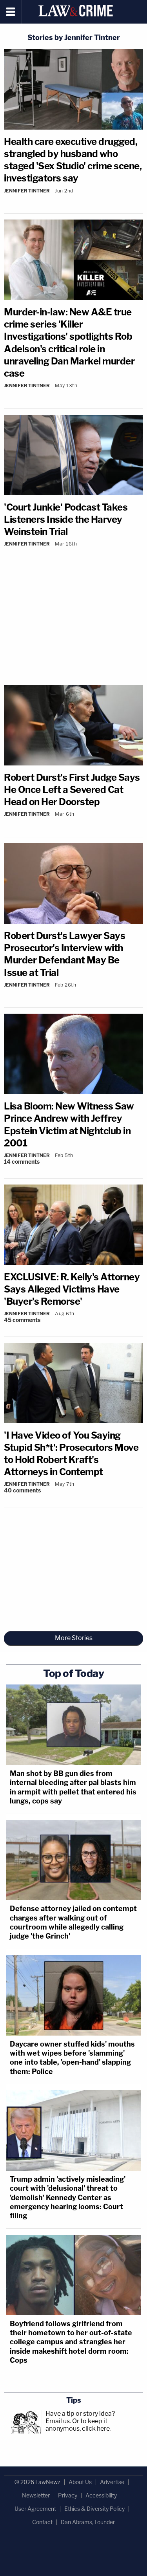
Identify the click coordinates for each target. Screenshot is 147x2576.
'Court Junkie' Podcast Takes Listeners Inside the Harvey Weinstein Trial (66, 519)
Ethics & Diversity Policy (94, 2509)
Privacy (68, 2495)
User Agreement (35, 2509)
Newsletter (36, 2495)
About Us (80, 2482)
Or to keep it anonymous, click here (78, 2425)
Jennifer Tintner (27, 191)
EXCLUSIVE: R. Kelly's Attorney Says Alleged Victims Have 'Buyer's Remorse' (72, 1289)
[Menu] (11, 12)
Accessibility (101, 2495)
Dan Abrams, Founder (88, 2522)
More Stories (74, 1638)
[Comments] (73, 197)
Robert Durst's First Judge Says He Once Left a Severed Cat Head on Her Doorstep (72, 790)
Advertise (112, 2482)
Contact (42, 2522)
